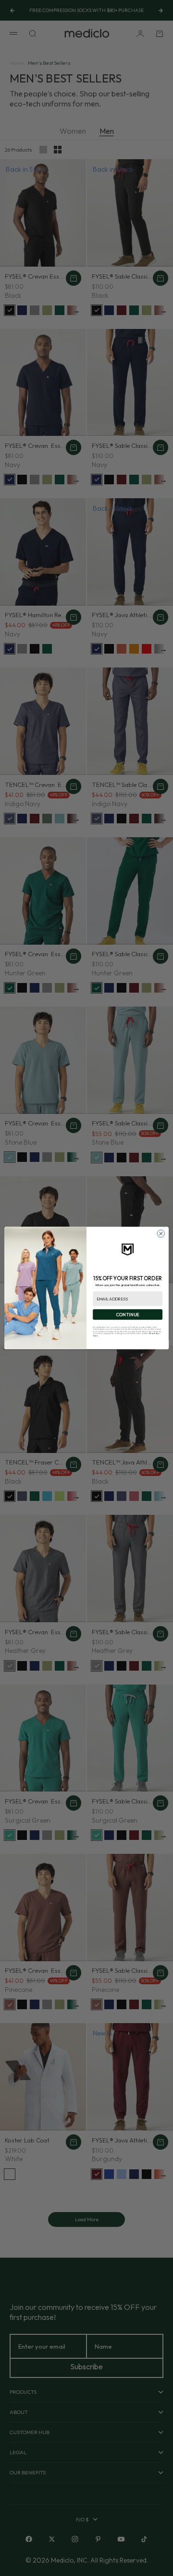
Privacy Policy (154, 1334)
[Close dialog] (161, 1234)
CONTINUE (128, 1314)
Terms (95, 1335)
